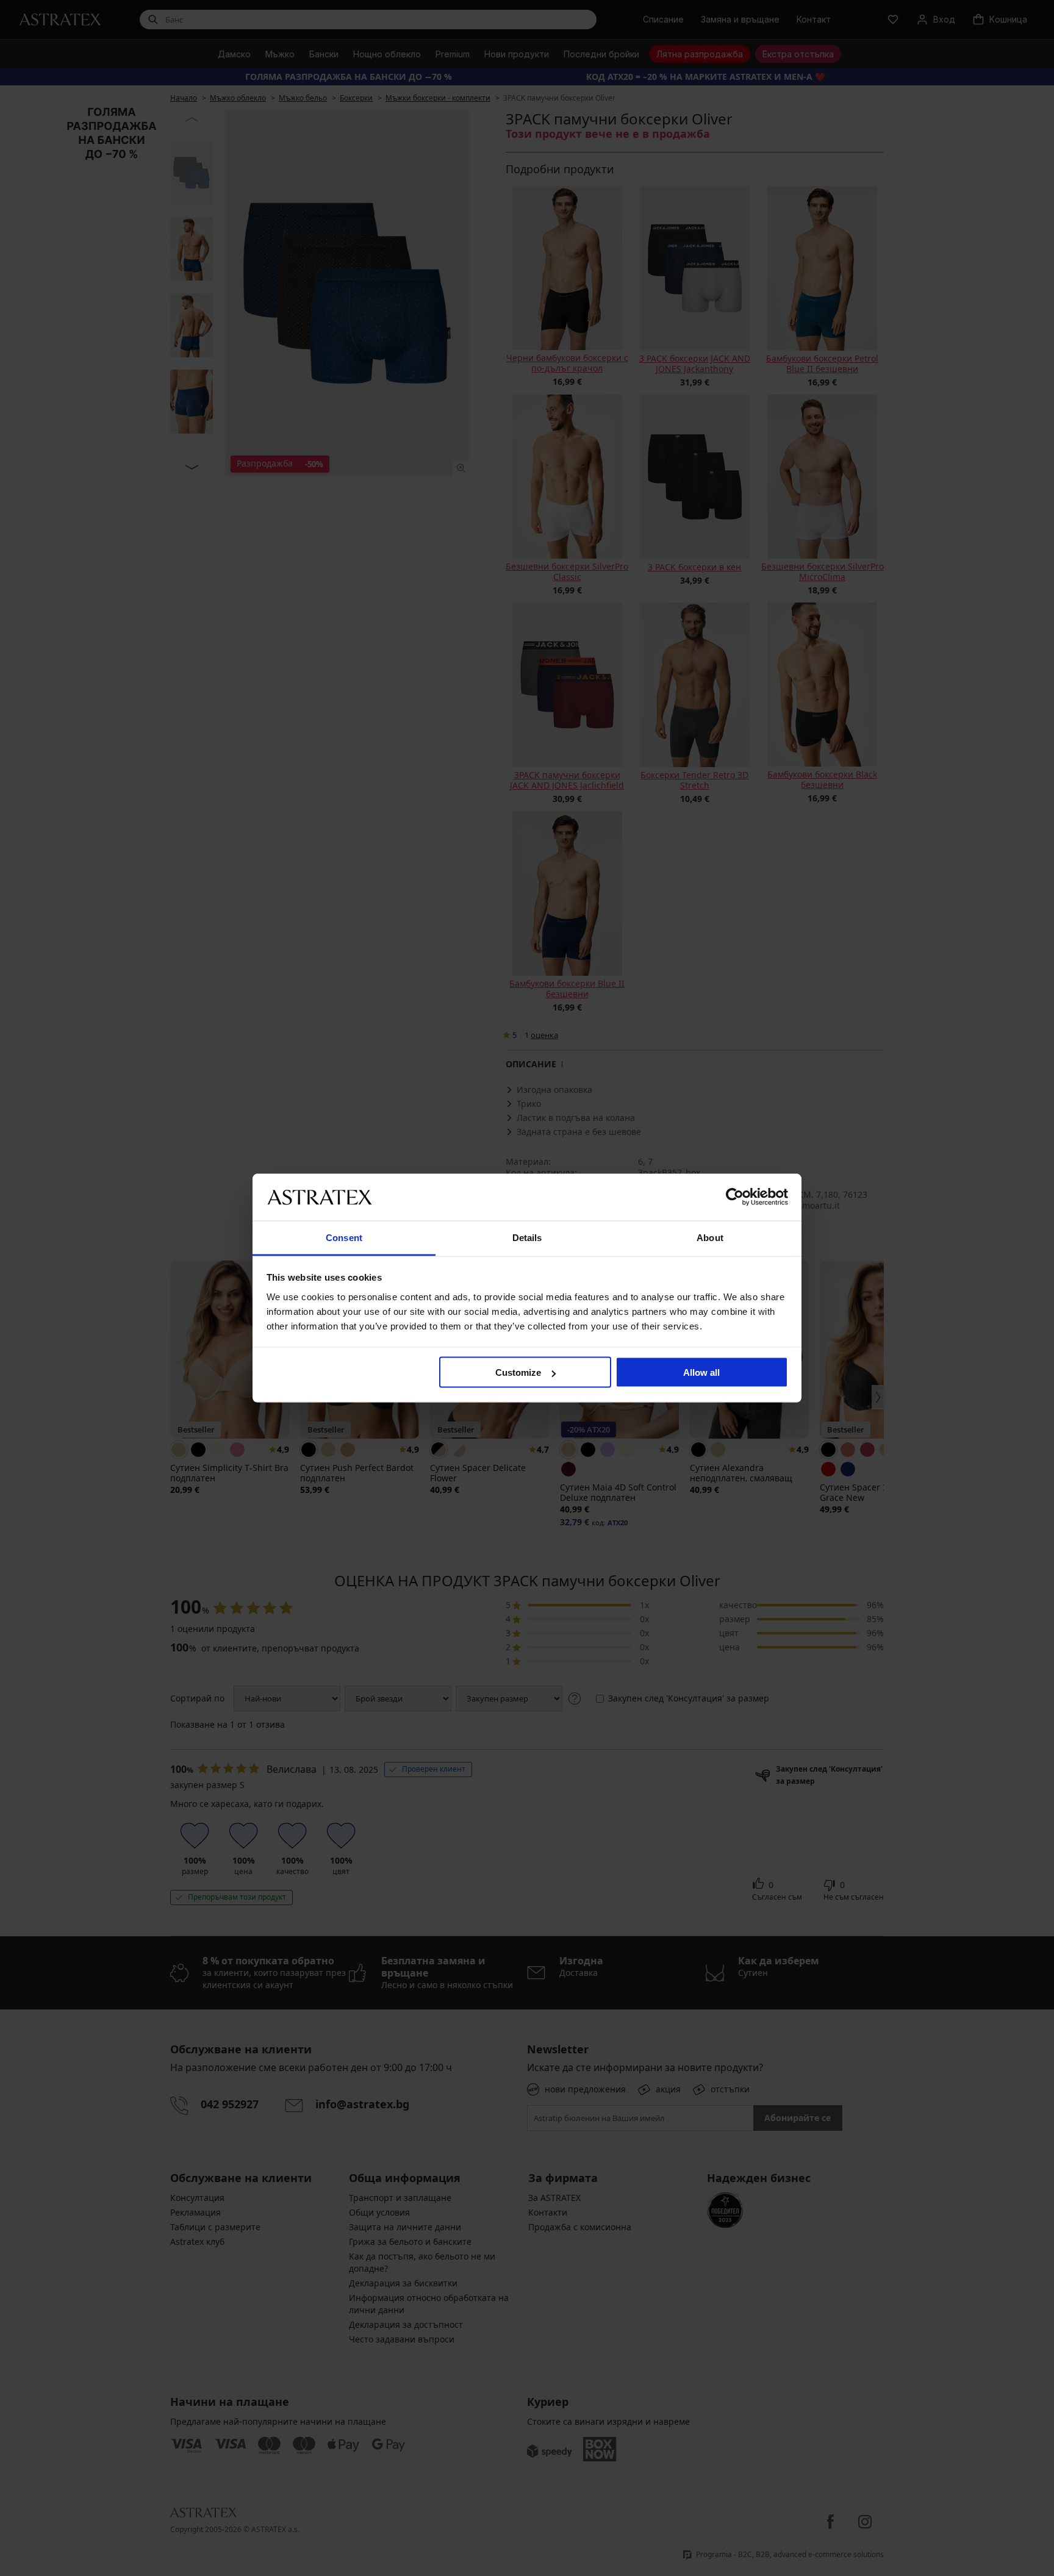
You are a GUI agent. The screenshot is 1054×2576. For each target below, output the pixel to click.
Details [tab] (527, 1237)
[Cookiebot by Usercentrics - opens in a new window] (735, 1197)
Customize (518, 1372)
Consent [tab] (344, 1237)
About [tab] (710, 1237)
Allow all (701, 1372)
